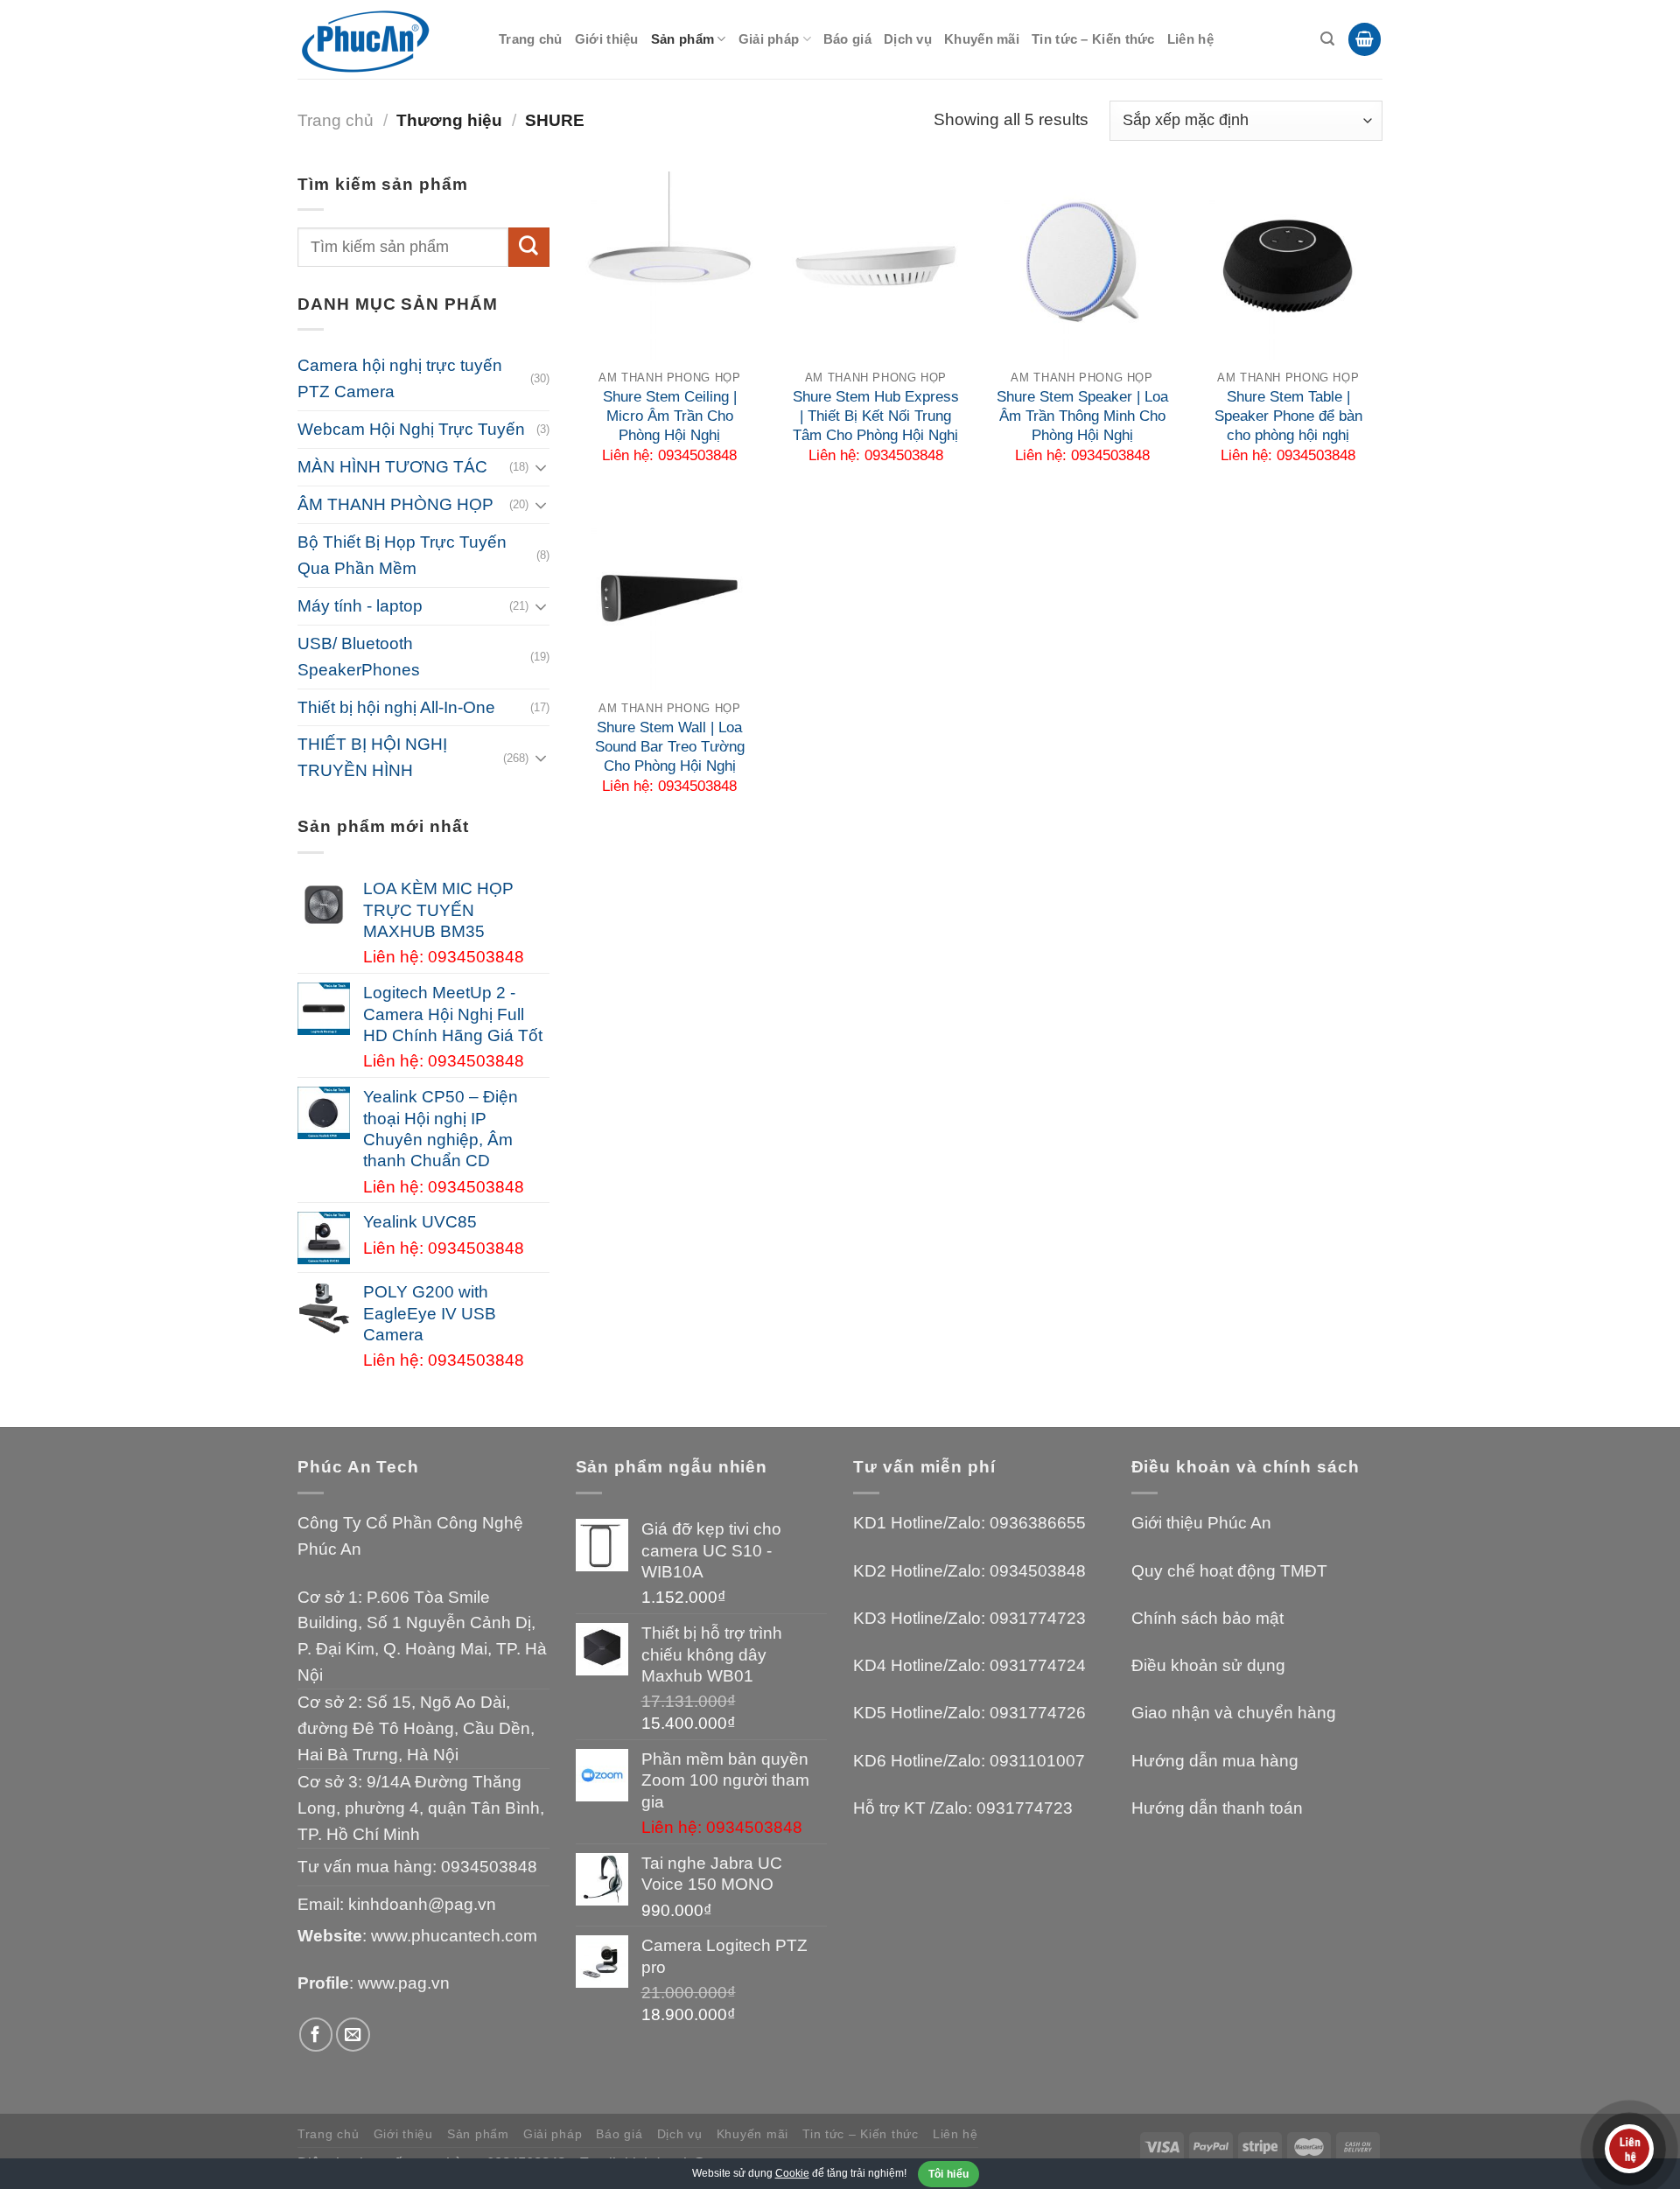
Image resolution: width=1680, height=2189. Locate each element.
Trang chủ (531, 39)
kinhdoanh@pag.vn (422, 1904)
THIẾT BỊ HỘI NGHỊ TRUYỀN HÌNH (372, 757)
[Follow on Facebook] (316, 2035)
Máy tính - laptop (360, 606)
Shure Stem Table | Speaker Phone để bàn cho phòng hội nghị (1288, 416)
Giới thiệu (607, 39)
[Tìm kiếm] (1327, 39)
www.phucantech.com (454, 1936)
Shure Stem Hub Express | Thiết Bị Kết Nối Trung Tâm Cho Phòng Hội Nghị (876, 416)
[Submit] (528, 248)
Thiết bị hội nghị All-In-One (396, 707)
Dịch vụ (908, 39)
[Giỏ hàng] (1365, 39)
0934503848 (489, 1867)
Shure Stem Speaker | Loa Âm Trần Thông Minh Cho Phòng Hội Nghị (1082, 416)
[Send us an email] (353, 2035)
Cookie (792, 2173)
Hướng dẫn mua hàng (1215, 1761)
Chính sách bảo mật (1207, 1618)
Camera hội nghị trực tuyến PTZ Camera (400, 378)
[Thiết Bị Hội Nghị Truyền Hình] (385, 40)
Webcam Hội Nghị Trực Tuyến (411, 429)
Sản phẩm (682, 39)
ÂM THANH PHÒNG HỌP (395, 504)
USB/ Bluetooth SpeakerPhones (359, 657)
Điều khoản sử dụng (1208, 1665)
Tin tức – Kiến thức (1093, 39)
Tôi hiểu (949, 2174)
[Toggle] (541, 467)
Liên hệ (1190, 39)
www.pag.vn (404, 1983)
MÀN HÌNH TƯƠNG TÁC (392, 467)
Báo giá (847, 39)
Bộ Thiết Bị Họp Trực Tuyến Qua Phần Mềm (402, 555)
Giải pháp (769, 39)
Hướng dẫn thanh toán (1217, 1808)
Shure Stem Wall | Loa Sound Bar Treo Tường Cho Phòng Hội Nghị (670, 747)
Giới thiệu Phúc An (1201, 1523)
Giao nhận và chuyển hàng (1234, 1713)
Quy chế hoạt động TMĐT (1229, 1571)
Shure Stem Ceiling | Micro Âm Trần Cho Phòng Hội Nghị (670, 416)
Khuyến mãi (982, 39)
